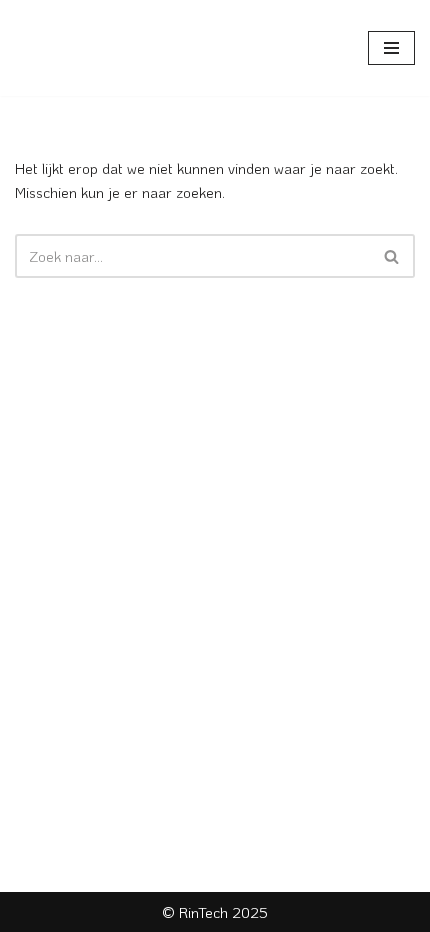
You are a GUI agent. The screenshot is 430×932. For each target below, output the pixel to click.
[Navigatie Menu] (391, 48)
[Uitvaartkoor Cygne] (75, 48)
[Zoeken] (392, 256)
